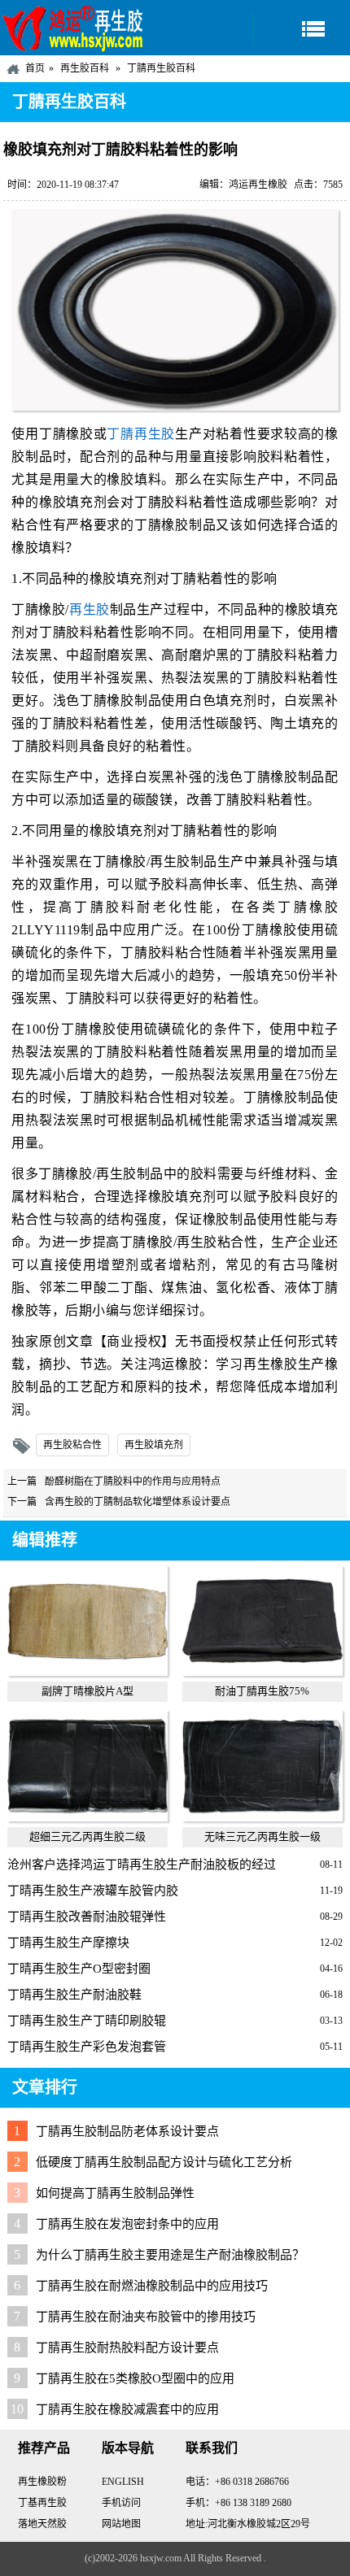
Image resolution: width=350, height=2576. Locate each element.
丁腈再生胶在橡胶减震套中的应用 (127, 2409)
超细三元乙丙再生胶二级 (87, 1836)
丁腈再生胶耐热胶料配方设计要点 (127, 2348)
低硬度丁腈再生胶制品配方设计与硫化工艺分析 (164, 2162)
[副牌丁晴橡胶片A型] (88, 1672)
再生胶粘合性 (72, 1445)
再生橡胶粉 (42, 2482)
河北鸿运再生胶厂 (73, 28)
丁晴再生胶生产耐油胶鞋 (74, 1995)
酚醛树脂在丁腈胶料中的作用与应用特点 (133, 1482)
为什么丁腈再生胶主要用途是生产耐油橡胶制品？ (170, 2255)
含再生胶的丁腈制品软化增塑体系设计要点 (138, 1502)
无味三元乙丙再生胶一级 (262, 1836)
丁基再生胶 (42, 2503)
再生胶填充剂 (154, 1445)
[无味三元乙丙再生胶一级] (263, 1817)
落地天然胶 (42, 2524)
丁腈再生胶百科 (161, 68)
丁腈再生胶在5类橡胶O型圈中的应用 (135, 2378)
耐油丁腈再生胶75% (262, 1691)
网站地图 (121, 2524)
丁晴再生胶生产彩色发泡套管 (87, 2047)
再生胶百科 (85, 68)
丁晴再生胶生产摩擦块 (68, 1943)
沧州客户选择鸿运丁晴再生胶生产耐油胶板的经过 (142, 1865)
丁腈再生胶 (141, 434)
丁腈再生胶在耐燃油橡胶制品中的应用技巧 (152, 2286)
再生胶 (90, 609)
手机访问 (121, 2503)
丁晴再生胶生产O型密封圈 (79, 1969)
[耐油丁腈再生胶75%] (263, 1672)
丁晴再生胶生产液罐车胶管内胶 (93, 1891)
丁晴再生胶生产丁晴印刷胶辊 (87, 2021)
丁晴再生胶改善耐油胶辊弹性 (87, 1917)
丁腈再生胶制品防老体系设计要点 (127, 2131)
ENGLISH (123, 2482)
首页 (35, 68)
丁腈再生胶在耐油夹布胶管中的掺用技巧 (146, 2317)
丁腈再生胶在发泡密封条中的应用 (127, 2224)
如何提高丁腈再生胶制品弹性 (115, 2193)
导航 (301, 28)
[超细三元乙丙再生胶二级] (88, 1817)
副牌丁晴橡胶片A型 (87, 1691)
